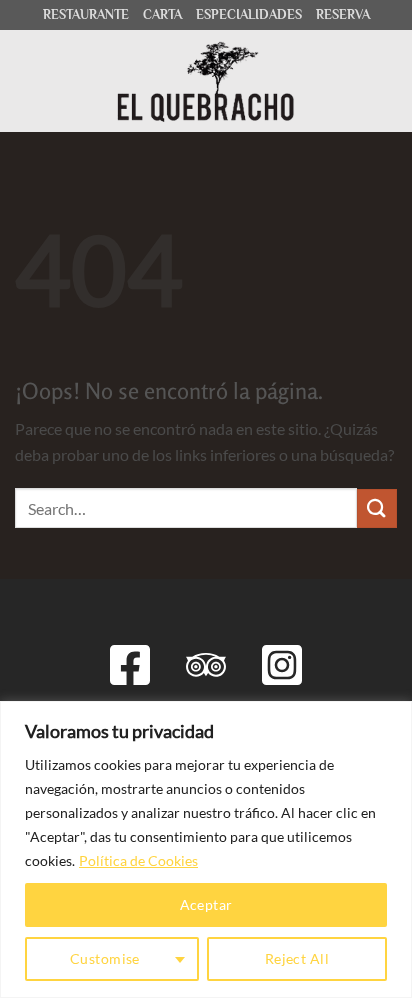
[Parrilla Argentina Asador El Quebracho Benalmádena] (206, 81)
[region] (206, 849)
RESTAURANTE (86, 14)
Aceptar (206, 904)
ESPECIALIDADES (249, 14)
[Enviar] (377, 508)
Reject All (297, 958)
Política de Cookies (138, 860)
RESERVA (343, 14)
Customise (105, 958)
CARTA (162, 14)
